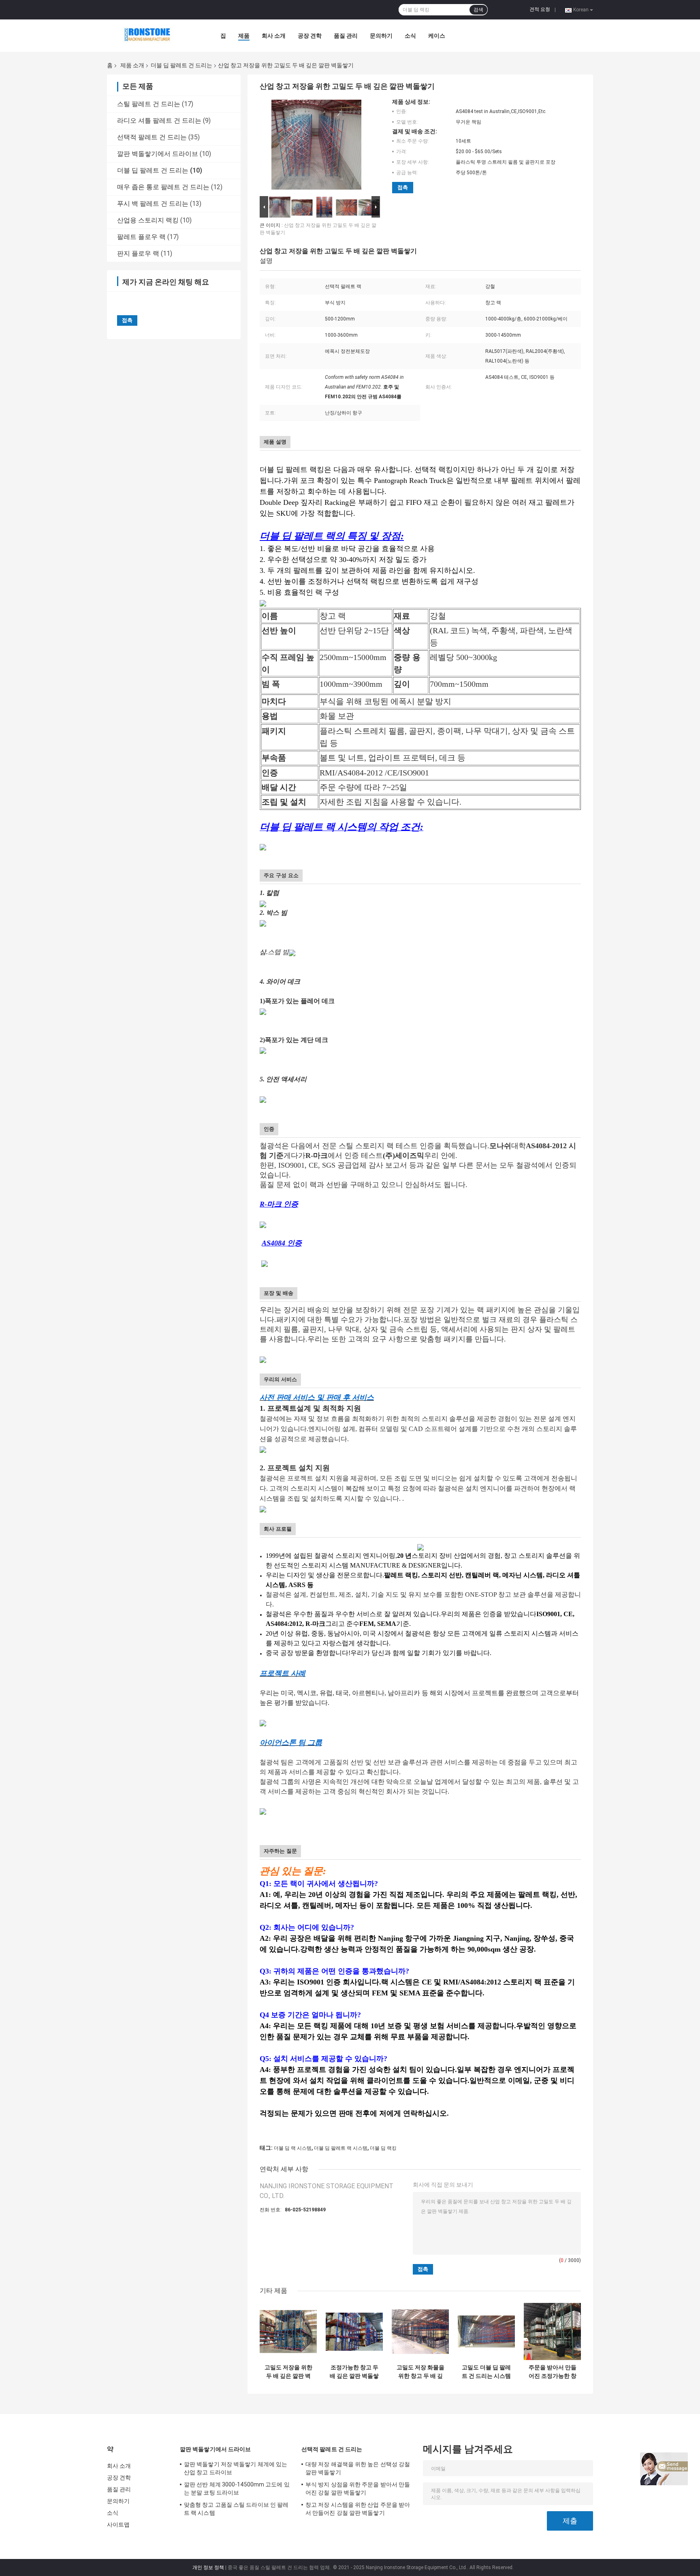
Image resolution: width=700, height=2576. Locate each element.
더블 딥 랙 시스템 (293, 2148)
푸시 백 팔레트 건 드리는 (153, 204)
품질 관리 (346, 36)
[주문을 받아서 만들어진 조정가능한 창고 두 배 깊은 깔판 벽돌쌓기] (552, 2331)
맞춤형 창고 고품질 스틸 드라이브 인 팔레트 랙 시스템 (236, 2509)
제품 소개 (132, 65)
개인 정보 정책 (208, 2567)
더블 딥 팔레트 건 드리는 (181, 65)
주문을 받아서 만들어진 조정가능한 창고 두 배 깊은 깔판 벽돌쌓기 (553, 2372)
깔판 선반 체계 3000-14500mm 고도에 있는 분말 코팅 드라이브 (237, 2488)
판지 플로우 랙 (138, 253)
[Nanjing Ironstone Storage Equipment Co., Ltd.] (152, 36)
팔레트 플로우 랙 (141, 237)
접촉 (403, 187)
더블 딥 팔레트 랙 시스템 (341, 2148)
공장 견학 (310, 36)
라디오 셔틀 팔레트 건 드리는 (159, 121)
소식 (410, 36)
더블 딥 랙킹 (383, 2148)
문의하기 (381, 36)
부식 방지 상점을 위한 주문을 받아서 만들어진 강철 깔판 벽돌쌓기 (358, 2488)
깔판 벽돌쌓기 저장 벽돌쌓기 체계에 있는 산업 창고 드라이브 (236, 2468)
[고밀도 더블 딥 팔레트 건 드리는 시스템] (486, 2331)
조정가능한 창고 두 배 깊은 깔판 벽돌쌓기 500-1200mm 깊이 (354, 2372)
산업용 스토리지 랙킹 (148, 220)
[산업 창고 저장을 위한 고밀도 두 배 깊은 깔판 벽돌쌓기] (316, 146)
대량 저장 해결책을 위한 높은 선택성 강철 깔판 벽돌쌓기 (358, 2468)
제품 (244, 36)
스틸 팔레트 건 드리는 (149, 104)
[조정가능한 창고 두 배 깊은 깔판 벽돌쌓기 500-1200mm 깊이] (354, 2331)
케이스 (437, 36)
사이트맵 (118, 2525)
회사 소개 (274, 36)
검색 (478, 10)
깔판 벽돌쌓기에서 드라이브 (158, 154)
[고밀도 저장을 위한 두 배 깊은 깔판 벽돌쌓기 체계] (288, 2331)
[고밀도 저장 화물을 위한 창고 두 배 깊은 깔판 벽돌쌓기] (420, 2331)
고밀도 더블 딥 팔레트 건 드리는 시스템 (486, 2372)
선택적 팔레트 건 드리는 (152, 137)
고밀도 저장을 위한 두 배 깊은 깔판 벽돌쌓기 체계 (288, 2372)
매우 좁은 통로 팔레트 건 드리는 (163, 187)
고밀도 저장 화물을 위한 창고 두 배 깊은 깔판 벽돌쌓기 (420, 2372)
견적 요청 (540, 9)
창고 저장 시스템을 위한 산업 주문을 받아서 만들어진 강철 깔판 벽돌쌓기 (358, 2509)
